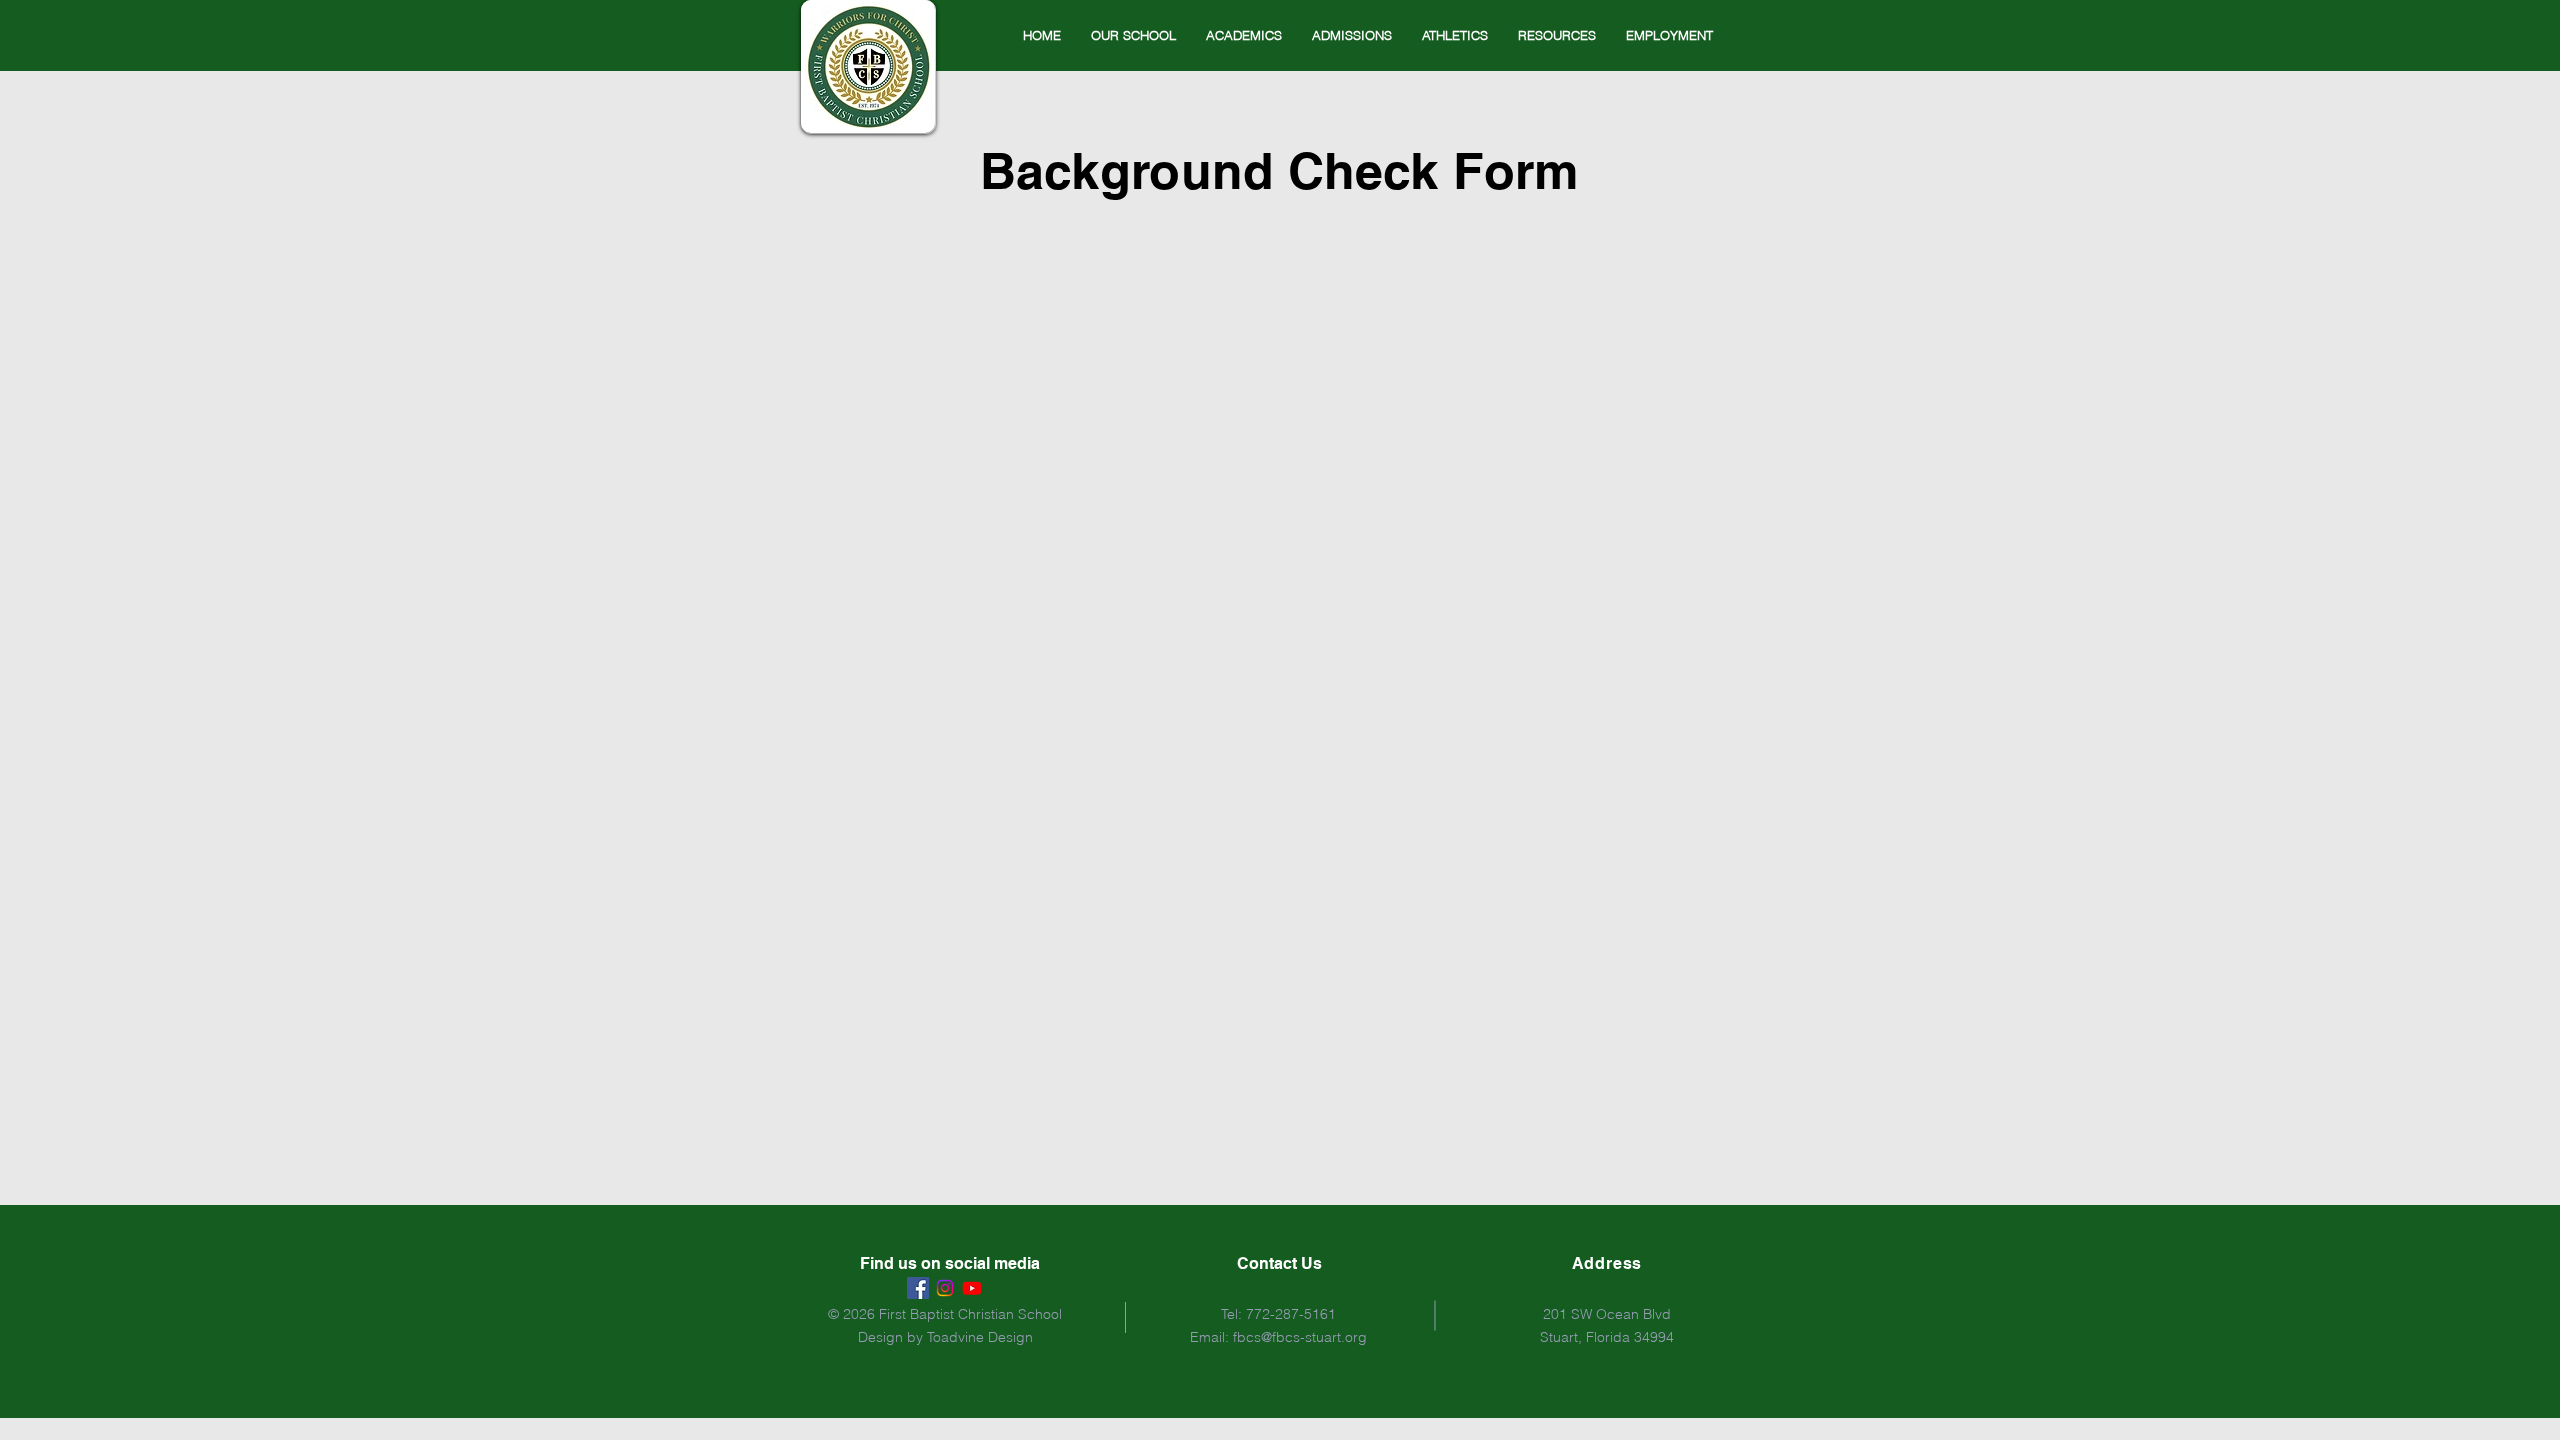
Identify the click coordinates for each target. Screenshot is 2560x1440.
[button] (1133, 35)
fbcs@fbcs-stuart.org (1300, 1337)
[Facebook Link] (918, 1288)
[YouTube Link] (972, 1288)
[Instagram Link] (945, 1288)
